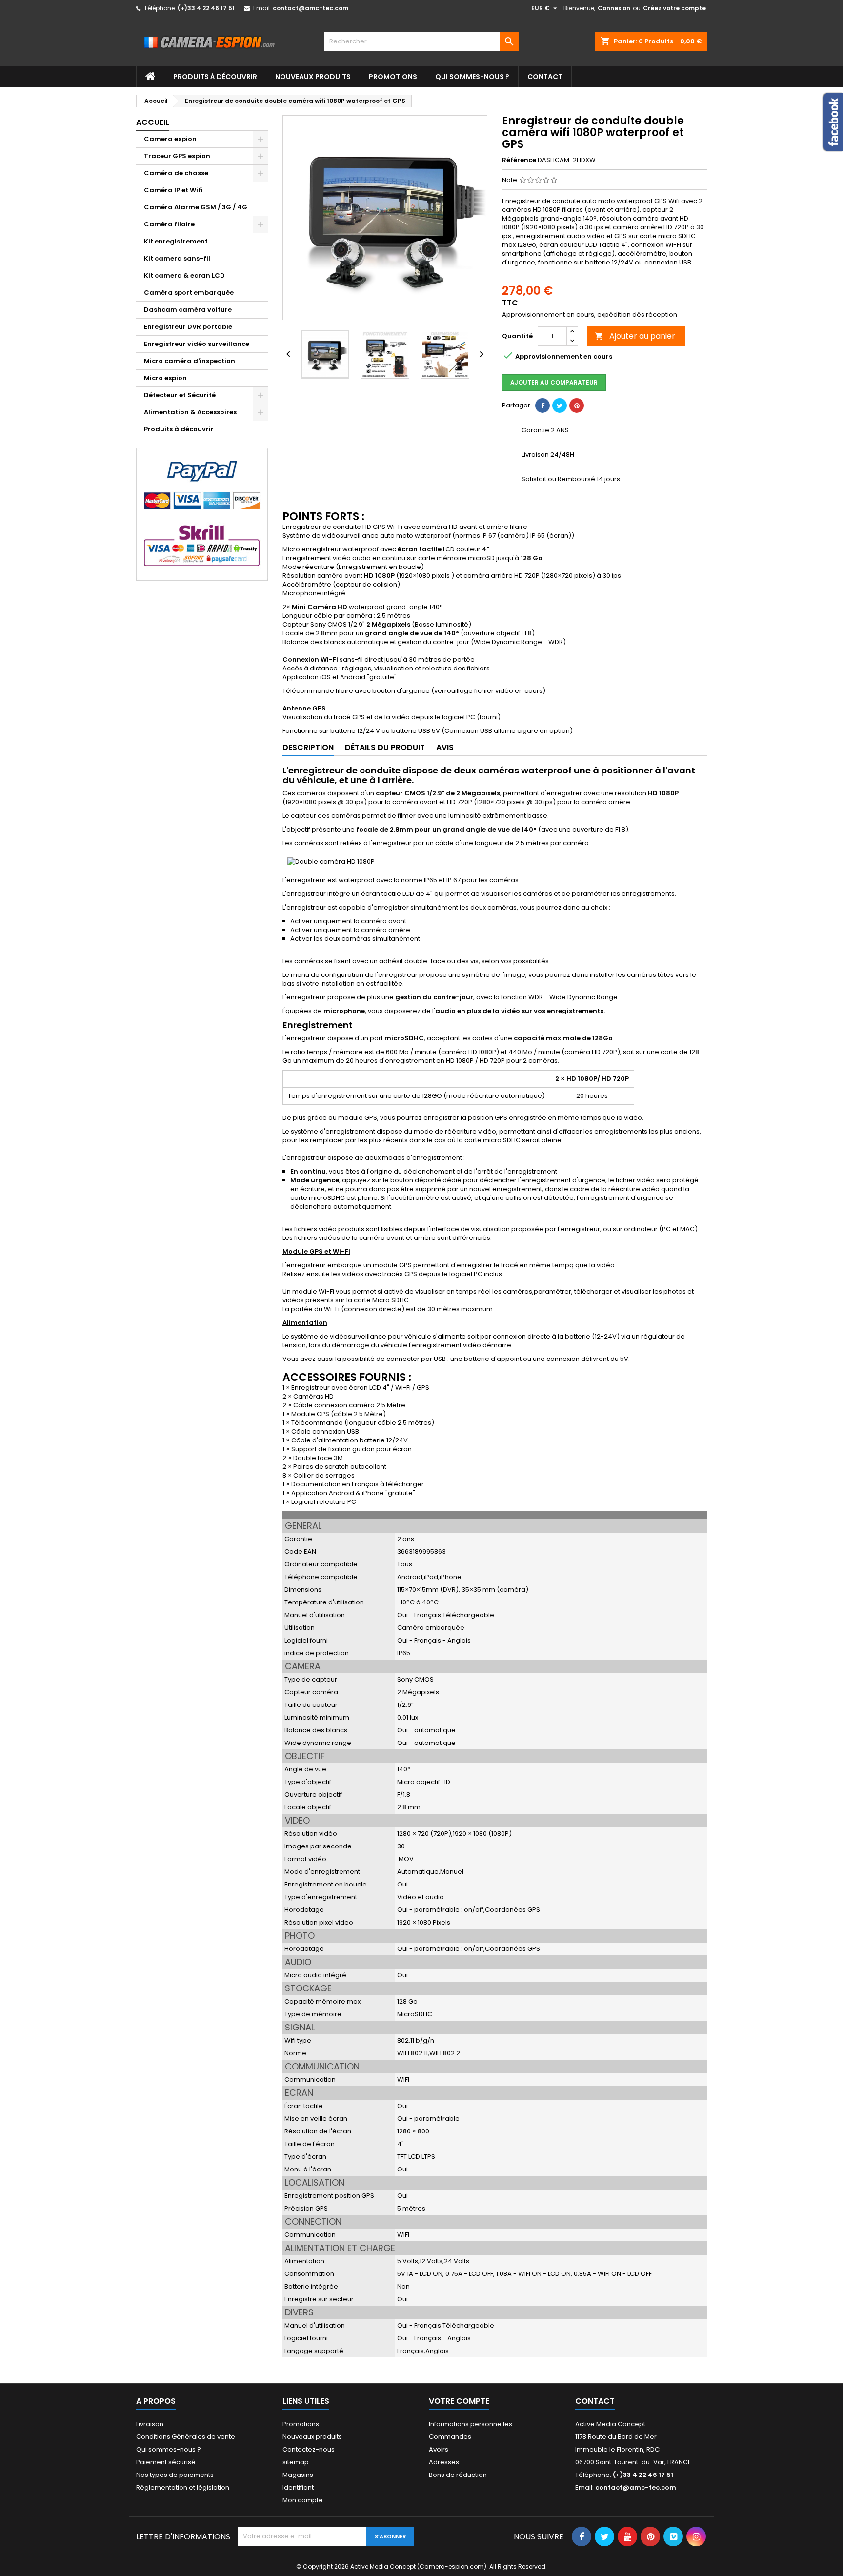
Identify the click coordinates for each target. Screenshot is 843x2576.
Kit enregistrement (176, 241)
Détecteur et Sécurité (180, 395)
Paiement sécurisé (166, 2462)
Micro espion (165, 378)
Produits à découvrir (215, 77)
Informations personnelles (471, 2424)
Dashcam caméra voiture (188, 310)
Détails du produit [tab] (385, 747)
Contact (545, 77)
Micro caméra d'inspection (190, 361)
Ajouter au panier (635, 336)
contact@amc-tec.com (311, 8)
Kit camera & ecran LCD (184, 275)
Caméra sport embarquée (189, 293)
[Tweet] (560, 406)
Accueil (153, 122)
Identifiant (298, 2487)
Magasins (298, 2475)
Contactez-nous (309, 2449)
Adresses (444, 2462)
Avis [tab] (445, 747)
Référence (519, 160)
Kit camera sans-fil (177, 258)
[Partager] (542, 406)
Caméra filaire (169, 224)
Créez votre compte (674, 8)
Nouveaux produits (313, 77)
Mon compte (303, 2500)
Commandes (450, 2437)
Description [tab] (308, 747)
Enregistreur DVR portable (188, 327)
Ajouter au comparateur (554, 382)
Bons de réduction (458, 2475)
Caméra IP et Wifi (173, 190)
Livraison (150, 2424)
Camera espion (170, 139)
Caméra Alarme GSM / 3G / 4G (196, 207)
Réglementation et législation (183, 2487)
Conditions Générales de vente (186, 2437)
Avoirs (439, 2449)
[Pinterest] (577, 406)
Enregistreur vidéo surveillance (197, 344)
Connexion (614, 8)
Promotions (393, 77)
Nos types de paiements (175, 2475)
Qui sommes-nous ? (472, 77)
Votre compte (459, 2401)
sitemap (296, 2462)
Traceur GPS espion (177, 156)
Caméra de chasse (176, 173)
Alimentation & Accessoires (190, 412)
